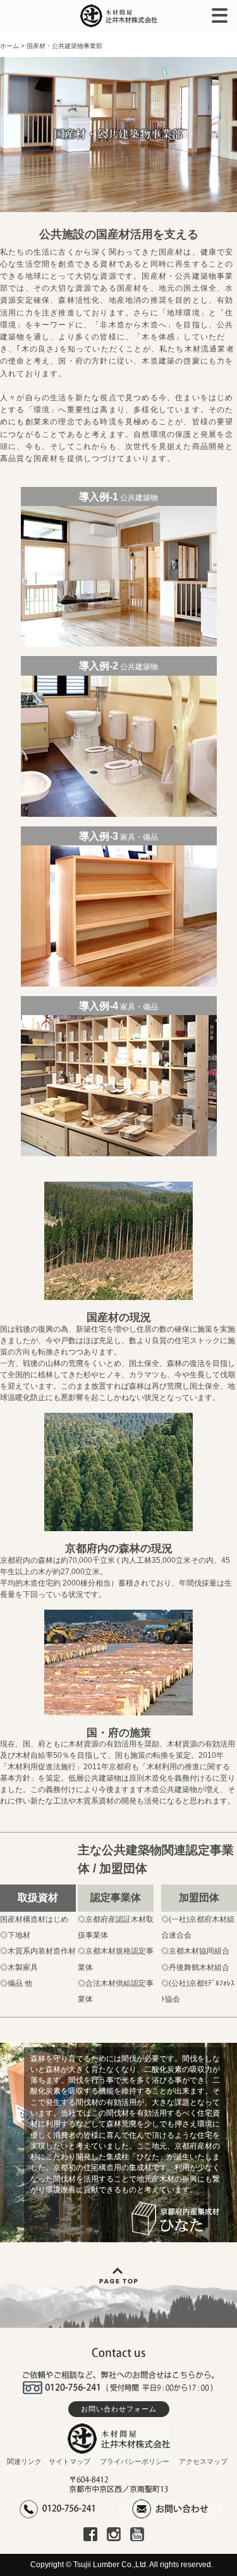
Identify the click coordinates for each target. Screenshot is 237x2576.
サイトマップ (70, 2461)
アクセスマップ (203, 2461)
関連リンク (24, 2461)
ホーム (9, 46)
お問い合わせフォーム (119, 2409)
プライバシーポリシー (135, 2461)
